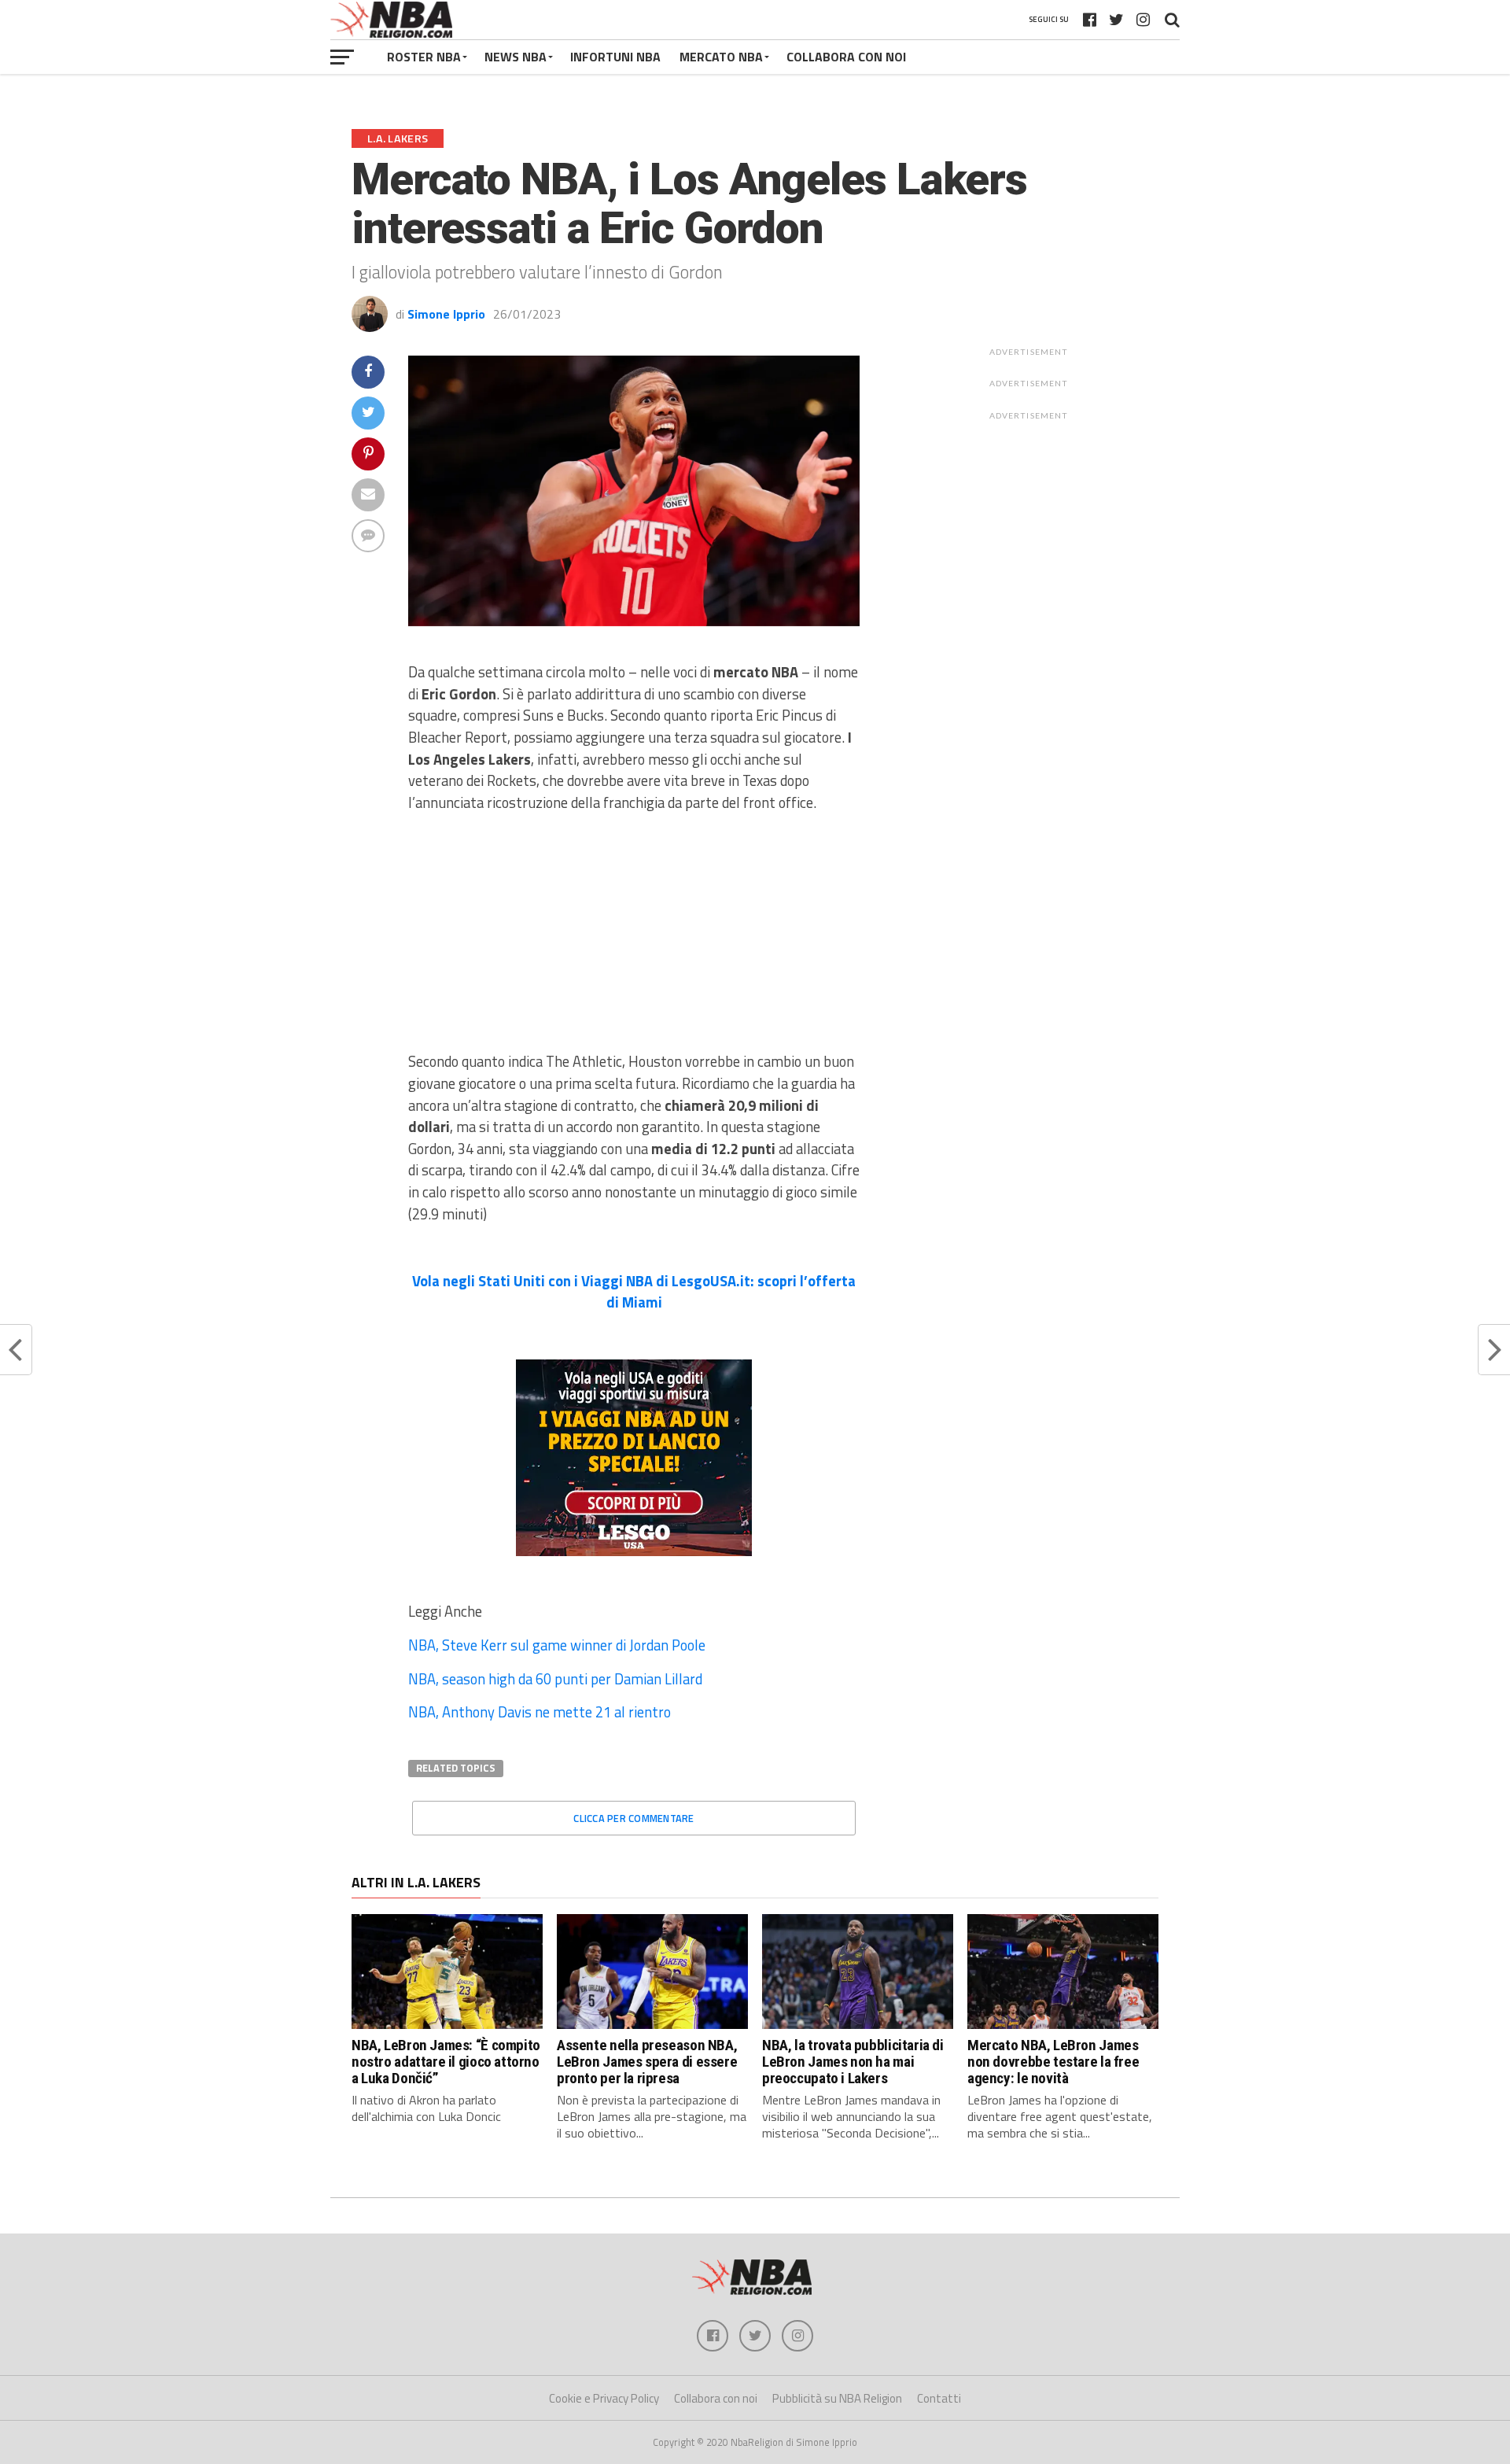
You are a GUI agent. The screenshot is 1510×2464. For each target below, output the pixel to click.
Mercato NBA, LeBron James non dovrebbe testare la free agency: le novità (1053, 2062)
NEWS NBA (516, 57)
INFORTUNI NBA (615, 57)
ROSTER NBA (424, 57)
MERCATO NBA (721, 57)
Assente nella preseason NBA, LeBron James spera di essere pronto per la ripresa (647, 2062)
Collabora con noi (716, 2398)
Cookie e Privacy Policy (604, 2398)
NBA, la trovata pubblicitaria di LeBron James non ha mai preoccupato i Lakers (853, 2062)
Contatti (939, 2398)
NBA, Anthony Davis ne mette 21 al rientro (540, 1712)
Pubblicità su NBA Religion (837, 2398)
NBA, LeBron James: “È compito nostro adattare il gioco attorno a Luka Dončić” (446, 2062)
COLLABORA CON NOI (846, 57)
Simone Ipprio (446, 314)
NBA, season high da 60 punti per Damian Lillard (555, 1679)
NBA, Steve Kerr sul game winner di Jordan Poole (557, 1645)
